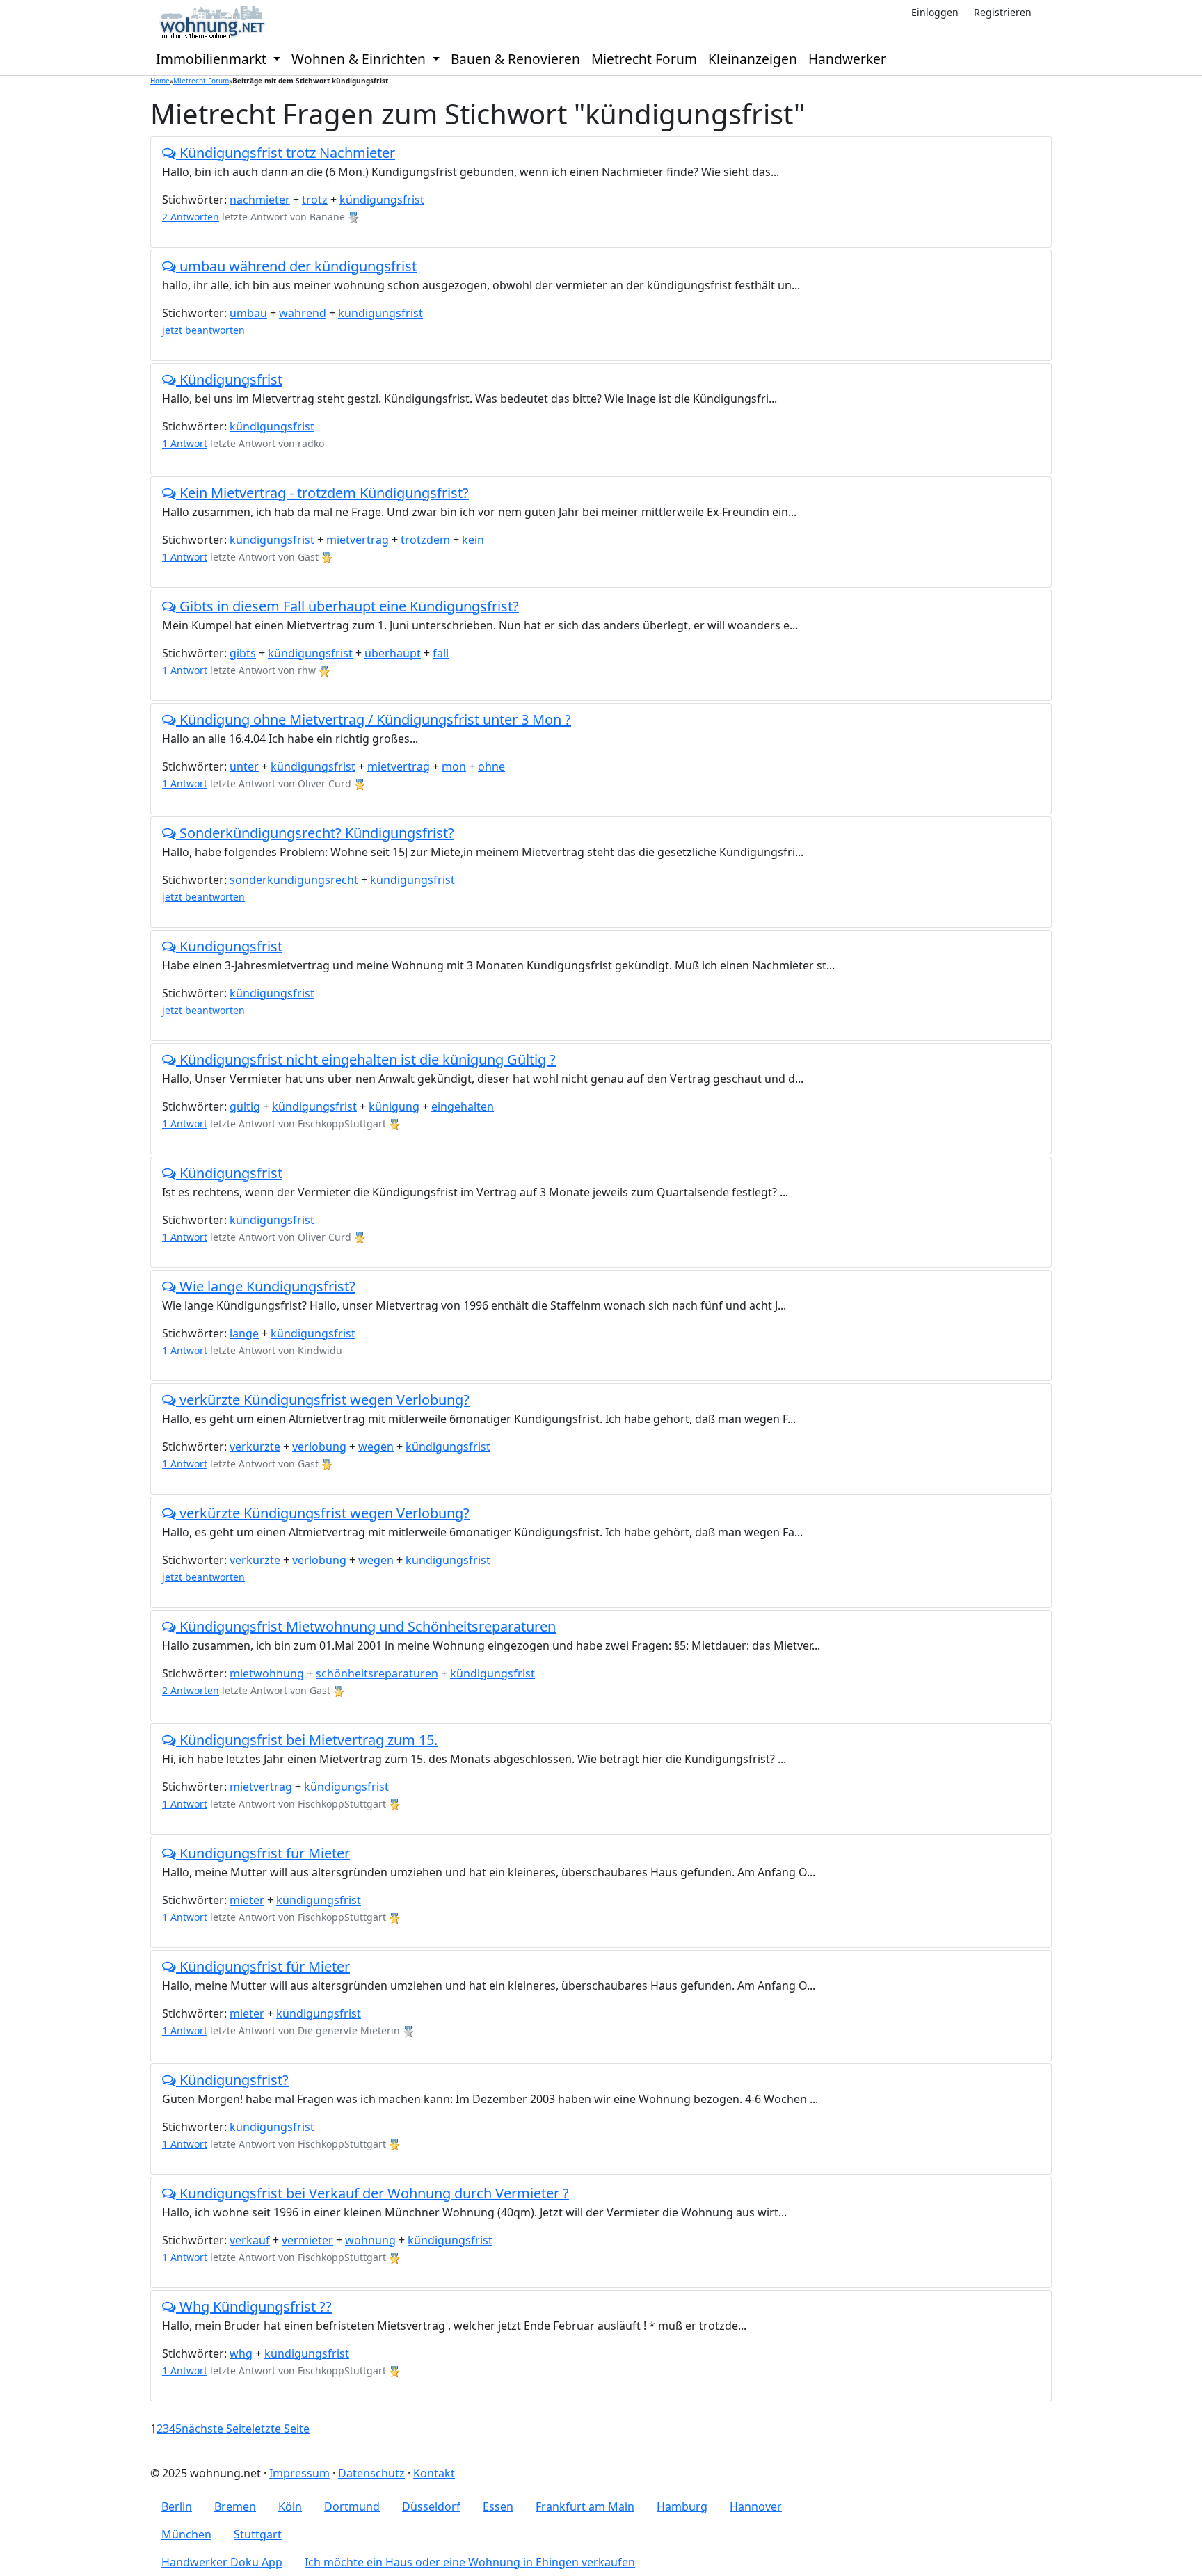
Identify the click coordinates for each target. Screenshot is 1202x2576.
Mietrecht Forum (644, 59)
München (186, 2534)
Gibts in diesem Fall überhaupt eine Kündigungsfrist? (347, 606)
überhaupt (393, 653)
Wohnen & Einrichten (360, 59)
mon (454, 766)
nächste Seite (217, 2429)
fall (441, 653)
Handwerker (847, 59)
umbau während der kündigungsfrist (296, 266)
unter (244, 766)
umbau (248, 313)
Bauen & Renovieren (515, 59)
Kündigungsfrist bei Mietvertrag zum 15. (307, 1740)
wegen (376, 1447)
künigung (394, 1106)
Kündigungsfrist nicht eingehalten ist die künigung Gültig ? (366, 1060)
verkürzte (255, 1447)
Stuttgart (258, 2534)
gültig (245, 1106)
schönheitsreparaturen (377, 1673)
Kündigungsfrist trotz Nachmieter (286, 153)
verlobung (319, 1447)
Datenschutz (371, 2473)
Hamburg (682, 2506)
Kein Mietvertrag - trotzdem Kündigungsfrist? (322, 493)
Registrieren (1003, 12)
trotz (315, 200)
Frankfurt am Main (585, 2506)
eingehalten (463, 1106)
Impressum (299, 2473)
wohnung (370, 2240)
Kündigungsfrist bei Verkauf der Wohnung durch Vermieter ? (372, 2193)
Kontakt (434, 2473)
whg (241, 2353)
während (303, 313)
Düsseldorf (431, 2506)
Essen (498, 2506)
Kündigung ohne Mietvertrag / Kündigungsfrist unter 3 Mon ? (374, 719)
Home (160, 81)
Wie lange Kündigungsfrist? (266, 1286)
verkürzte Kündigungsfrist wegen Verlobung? (323, 1400)
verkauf (250, 2240)
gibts (243, 653)
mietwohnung (267, 1673)
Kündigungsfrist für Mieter (263, 1853)
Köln (290, 2506)
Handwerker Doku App (222, 2562)
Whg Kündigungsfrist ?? (254, 2307)
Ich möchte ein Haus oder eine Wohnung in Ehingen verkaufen (470, 2562)
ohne (491, 766)
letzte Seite (281, 2429)
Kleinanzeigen (753, 59)
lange (244, 1333)
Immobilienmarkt (213, 59)
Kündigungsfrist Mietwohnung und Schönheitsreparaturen (366, 1626)
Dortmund (352, 2506)
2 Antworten (191, 217)
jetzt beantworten (203, 330)
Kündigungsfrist (229, 379)
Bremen (235, 2506)
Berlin (177, 2506)
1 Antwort (185, 443)
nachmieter (260, 200)
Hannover (756, 2506)
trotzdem (425, 540)
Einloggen (935, 12)
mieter (247, 1900)
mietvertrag (358, 540)
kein (473, 540)
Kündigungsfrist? (232, 2080)
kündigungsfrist (382, 200)
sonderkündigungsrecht (294, 880)
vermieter (307, 2240)
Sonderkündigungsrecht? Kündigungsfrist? (315, 833)
